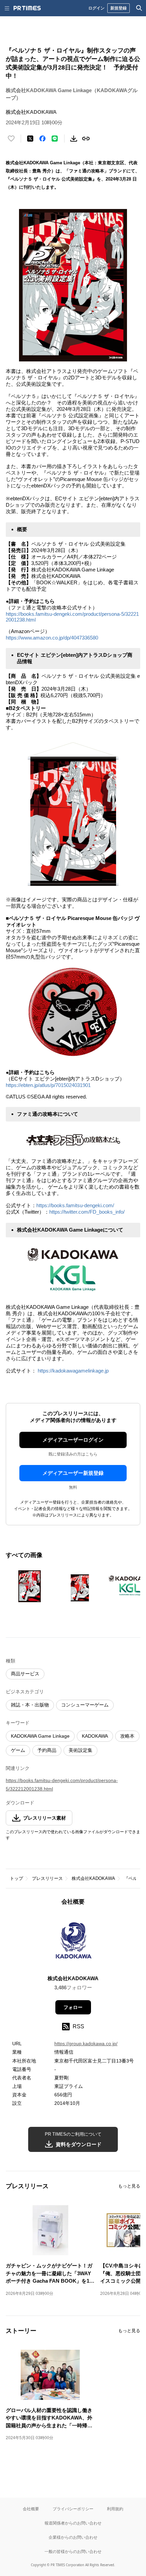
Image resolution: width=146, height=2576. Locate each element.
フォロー (73, 2007)
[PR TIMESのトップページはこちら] (27, 8)
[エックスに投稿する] (30, 139)
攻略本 (127, 1736)
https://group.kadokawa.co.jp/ (86, 2044)
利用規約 (115, 2509)
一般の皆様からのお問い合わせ (73, 2551)
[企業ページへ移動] (73, 1942)
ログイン (96, 8)
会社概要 (31, 2509)
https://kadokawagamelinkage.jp (73, 1371)
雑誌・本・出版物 (30, 1705)
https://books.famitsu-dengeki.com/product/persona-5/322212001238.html (62, 1785)
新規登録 (118, 8)
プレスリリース (47, 1878)
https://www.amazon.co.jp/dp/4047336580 (52, 638)
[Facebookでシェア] (42, 139)
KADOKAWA (95, 1736)
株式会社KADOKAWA (93, 1878)
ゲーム (18, 1750)
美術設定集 (80, 1750)
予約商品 (47, 1750)
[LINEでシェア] (55, 139)
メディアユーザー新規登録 (73, 1473)
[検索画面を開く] (139, 8)
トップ (16, 1878)
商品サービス (25, 1674)
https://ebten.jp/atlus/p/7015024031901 (48, 1085)
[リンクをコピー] (86, 139)
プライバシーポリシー (73, 2509)
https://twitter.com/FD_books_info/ (87, 1212)
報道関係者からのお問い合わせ (73, 2523)
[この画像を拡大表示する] (30, 1586)
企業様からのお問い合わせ (73, 2537)
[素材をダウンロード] (74, 139)
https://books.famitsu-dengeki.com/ (75, 1205)
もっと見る (129, 2186)
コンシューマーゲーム (85, 1705)
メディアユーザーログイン (73, 1440)
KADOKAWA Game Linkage (40, 1736)
